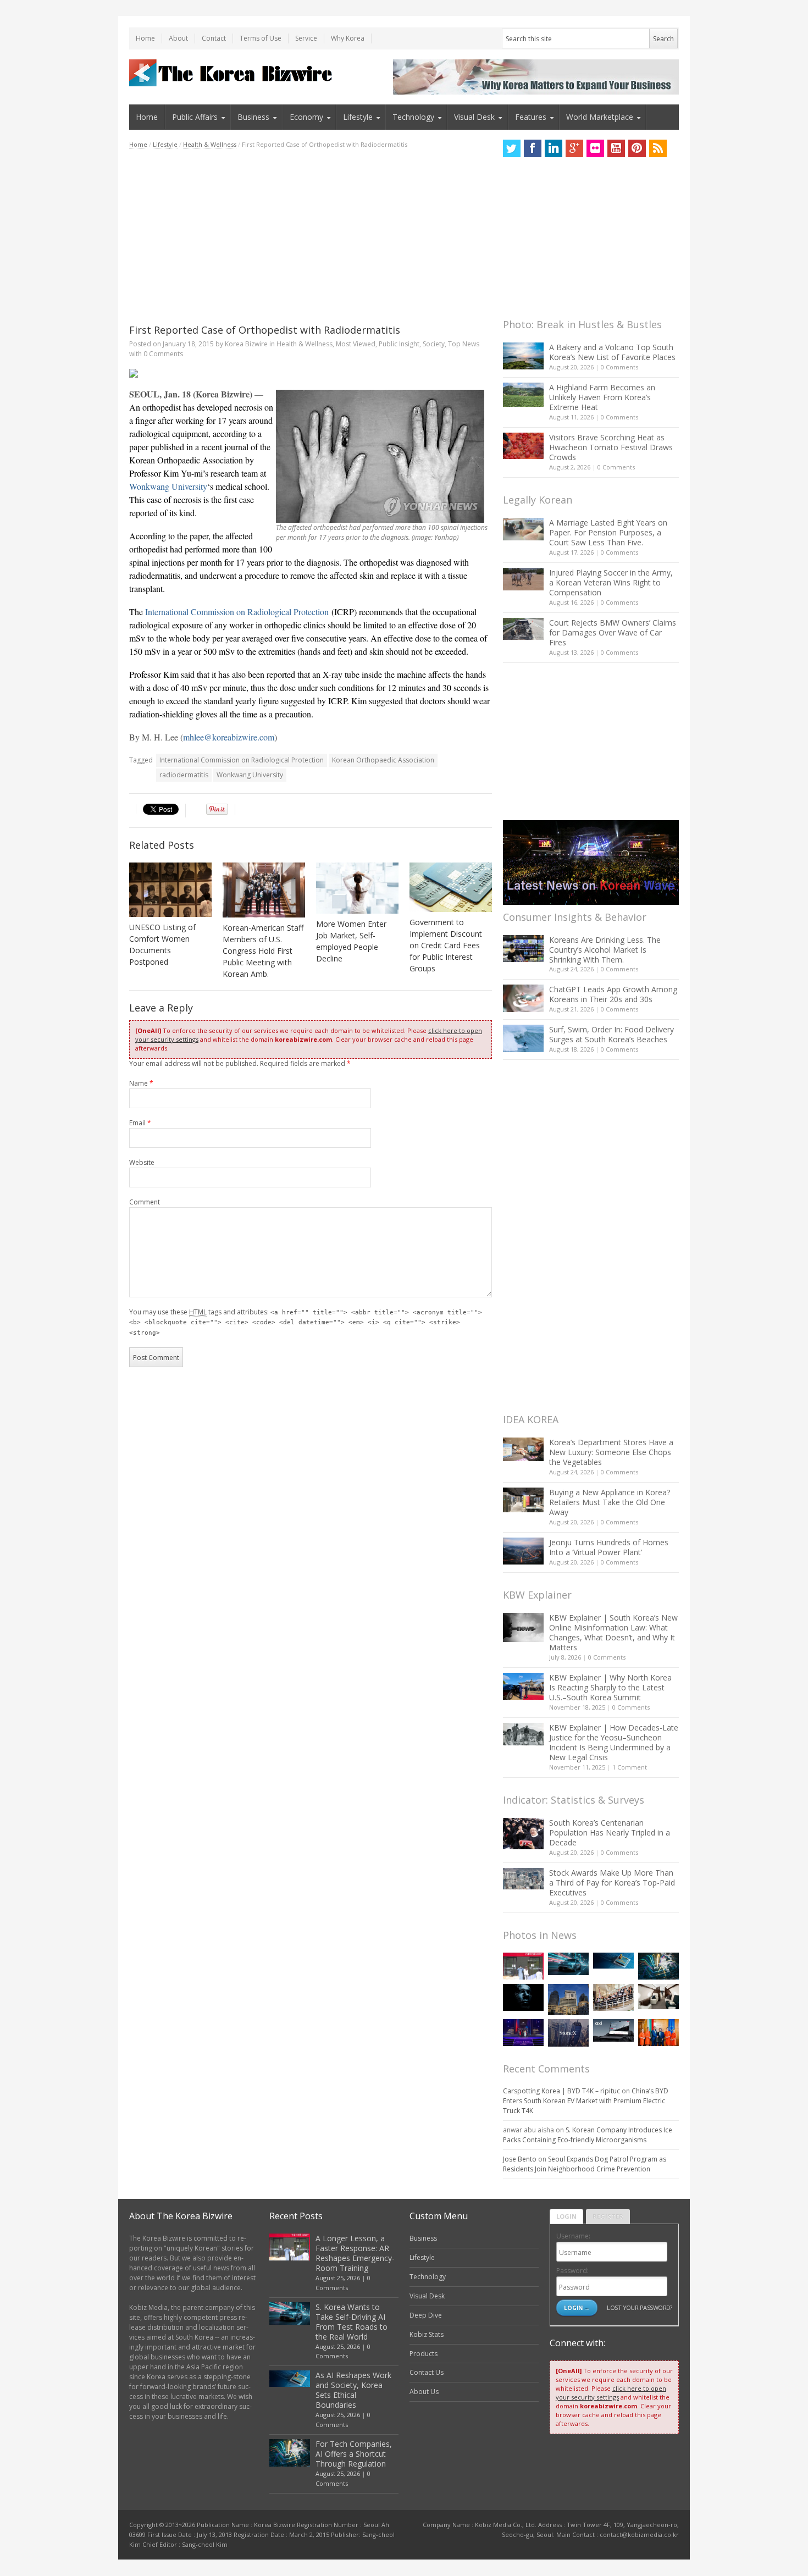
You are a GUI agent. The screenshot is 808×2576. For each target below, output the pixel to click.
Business (253, 117)
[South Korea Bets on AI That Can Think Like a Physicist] (523, 1997)
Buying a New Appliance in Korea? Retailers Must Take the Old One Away (610, 1502)
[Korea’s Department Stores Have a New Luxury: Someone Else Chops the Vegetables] (523, 1449)
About (178, 38)
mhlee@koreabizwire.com (229, 737)
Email (140, 1123)
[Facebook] (533, 148)
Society (434, 344)
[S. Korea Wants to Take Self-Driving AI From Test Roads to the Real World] (568, 1964)
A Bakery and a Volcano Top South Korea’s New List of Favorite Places (612, 352)
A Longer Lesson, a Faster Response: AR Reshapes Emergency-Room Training (355, 2253)
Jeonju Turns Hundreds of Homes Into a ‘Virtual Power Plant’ (609, 1547)
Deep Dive (426, 2315)
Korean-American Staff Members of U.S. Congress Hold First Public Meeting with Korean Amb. (263, 951)
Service (306, 38)
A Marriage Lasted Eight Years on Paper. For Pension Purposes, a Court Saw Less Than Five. (608, 532)
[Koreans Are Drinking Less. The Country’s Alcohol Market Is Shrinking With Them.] (523, 949)
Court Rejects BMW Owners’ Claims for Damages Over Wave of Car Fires (613, 632)
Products (424, 2354)
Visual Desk (474, 117)
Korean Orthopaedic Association (383, 760)
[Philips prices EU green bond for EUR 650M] (568, 1999)
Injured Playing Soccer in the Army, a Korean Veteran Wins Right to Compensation (611, 582)
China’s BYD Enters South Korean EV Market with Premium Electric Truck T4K (586, 2101)
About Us (424, 2392)
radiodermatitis (184, 775)
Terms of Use (261, 38)
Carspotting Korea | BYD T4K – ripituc (561, 2091)
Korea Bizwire (246, 344)
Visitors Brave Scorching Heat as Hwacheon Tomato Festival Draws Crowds (611, 447)
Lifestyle (358, 117)
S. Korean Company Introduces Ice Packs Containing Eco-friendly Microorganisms (588, 2135)
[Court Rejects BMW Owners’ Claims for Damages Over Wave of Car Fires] (523, 629)
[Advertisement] (311, 236)
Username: (573, 2236)
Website (142, 1162)
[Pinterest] (637, 148)
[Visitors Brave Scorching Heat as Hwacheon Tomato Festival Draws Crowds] (523, 446)
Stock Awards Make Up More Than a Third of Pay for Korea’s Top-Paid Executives (612, 1883)
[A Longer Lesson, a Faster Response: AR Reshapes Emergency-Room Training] (523, 1966)
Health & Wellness (210, 144)
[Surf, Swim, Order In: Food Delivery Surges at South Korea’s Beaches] (523, 1038)
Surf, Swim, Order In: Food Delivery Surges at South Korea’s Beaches (611, 1034)
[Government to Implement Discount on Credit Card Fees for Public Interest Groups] (451, 887)
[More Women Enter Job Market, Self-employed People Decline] (357, 888)
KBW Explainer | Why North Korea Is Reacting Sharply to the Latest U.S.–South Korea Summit (610, 1687)
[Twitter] (512, 148)
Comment (145, 1202)
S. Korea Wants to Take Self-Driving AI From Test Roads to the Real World (352, 2322)
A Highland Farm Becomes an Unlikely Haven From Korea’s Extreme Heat (602, 397)
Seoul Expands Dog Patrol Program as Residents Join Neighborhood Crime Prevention (585, 2164)
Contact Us (427, 2372)
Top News (464, 344)
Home (145, 38)
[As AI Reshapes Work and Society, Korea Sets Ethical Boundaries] (613, 1961)
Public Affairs (195, 117)
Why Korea (348, 38)
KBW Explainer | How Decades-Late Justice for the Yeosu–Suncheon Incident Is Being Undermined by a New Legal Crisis (614, 1742)
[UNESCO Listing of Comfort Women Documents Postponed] (170, 890)
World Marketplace (600, 117)
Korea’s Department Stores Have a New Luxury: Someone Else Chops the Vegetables (611, 1452)
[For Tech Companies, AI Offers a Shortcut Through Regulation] (658, 1966)
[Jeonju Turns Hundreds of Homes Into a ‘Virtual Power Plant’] (523, 1551)
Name (141, 1083)
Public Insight (399, 344)
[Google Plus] (574, 148)
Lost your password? (640, 2307)
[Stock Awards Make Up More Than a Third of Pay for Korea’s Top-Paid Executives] (523, 1879)
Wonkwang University (168, 486)
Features (531, 117)
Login (566, 2216)
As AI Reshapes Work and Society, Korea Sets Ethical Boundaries (353, 2390)
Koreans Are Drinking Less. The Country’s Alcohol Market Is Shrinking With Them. (605, 950)
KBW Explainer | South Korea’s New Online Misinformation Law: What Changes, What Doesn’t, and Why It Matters (613, 1632)
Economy (306, 117)
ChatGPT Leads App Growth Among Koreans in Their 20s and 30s (613, 994)
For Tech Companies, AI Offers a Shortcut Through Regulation (354, 2454)
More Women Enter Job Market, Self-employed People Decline (351, 941)
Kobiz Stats (427, 2334)
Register (608, 2216)
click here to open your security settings (611, 2393)
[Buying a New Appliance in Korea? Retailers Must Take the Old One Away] (523, 1500)
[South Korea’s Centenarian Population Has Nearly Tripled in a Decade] (523, 1834)
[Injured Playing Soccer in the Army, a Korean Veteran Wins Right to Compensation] (523, 579)
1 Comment (630, 1767)
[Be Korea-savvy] (232, 73)
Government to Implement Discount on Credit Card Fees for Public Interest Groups (446, 945)
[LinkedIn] (554, 148)
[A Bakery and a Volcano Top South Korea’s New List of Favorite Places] (523, 356)
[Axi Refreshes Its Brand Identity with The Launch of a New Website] (613, 2031)
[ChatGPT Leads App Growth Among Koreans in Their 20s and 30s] (523, 998)
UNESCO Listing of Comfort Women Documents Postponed (162, 944)
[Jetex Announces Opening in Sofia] (658, 2033)
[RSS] (658, 148)
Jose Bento (520, 2159)
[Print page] (311, 373)
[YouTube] (616, 148)
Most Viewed (356, 344)
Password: (572, 2271)
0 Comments (619, 367)
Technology (413, 117)
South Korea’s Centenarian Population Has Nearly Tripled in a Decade (610, 1833)
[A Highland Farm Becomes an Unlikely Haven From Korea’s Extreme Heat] (523, 395)
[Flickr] (595, 148)
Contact (214, 38)
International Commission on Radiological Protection (237, 612)
